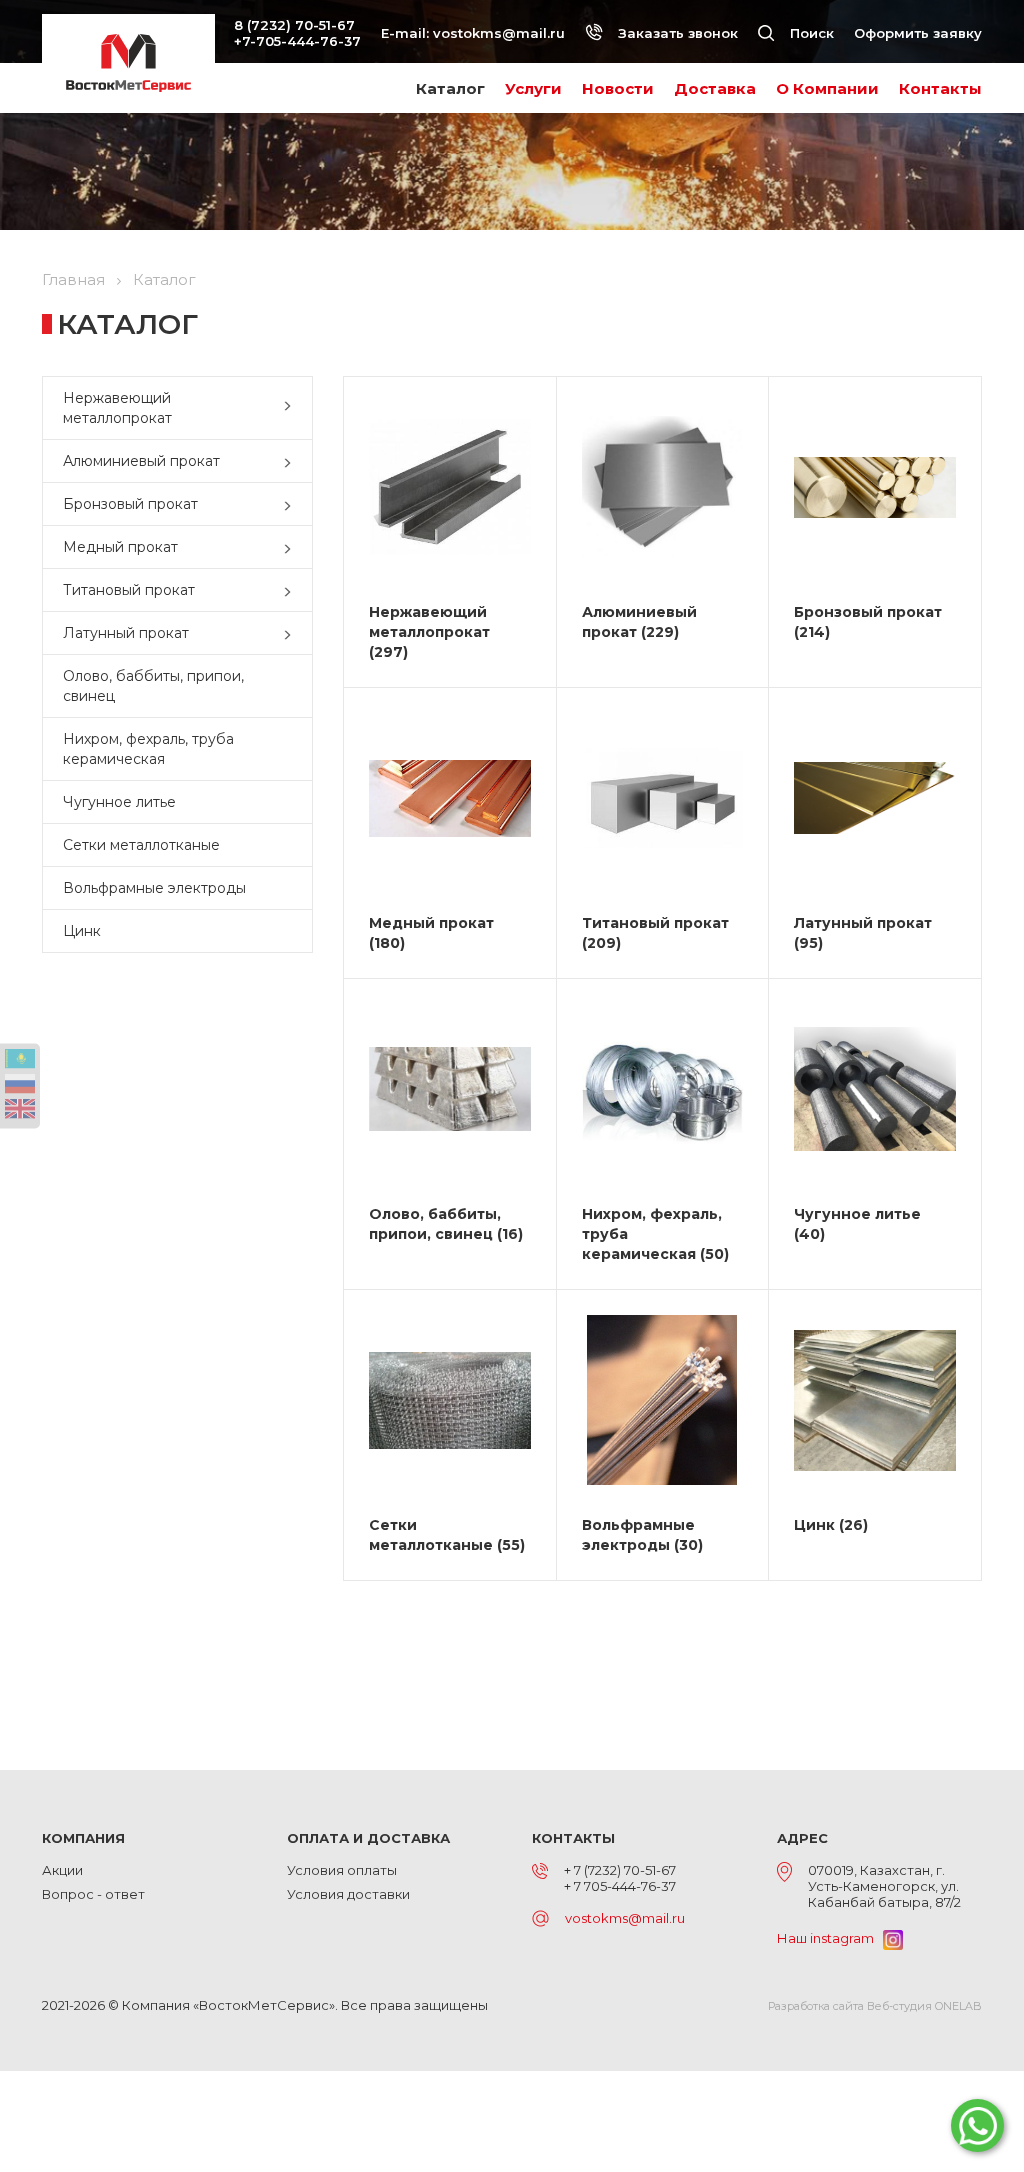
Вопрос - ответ (93, 1894)
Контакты (940, 88)
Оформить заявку (918, 33)
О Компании (827, 88)
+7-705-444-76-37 (297, 41)
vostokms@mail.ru (499, 33)
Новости (618, 88)
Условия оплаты (342, 1870)
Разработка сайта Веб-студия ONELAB (875, 2006)
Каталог (450, 88)
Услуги (533, 88)
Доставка (715, 88)
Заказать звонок (676, 33)
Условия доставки (348, 1894)
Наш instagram (830, 1938)
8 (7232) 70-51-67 (294, 25)
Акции (62, 1870)
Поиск (810, 33)
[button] (292, 408)
